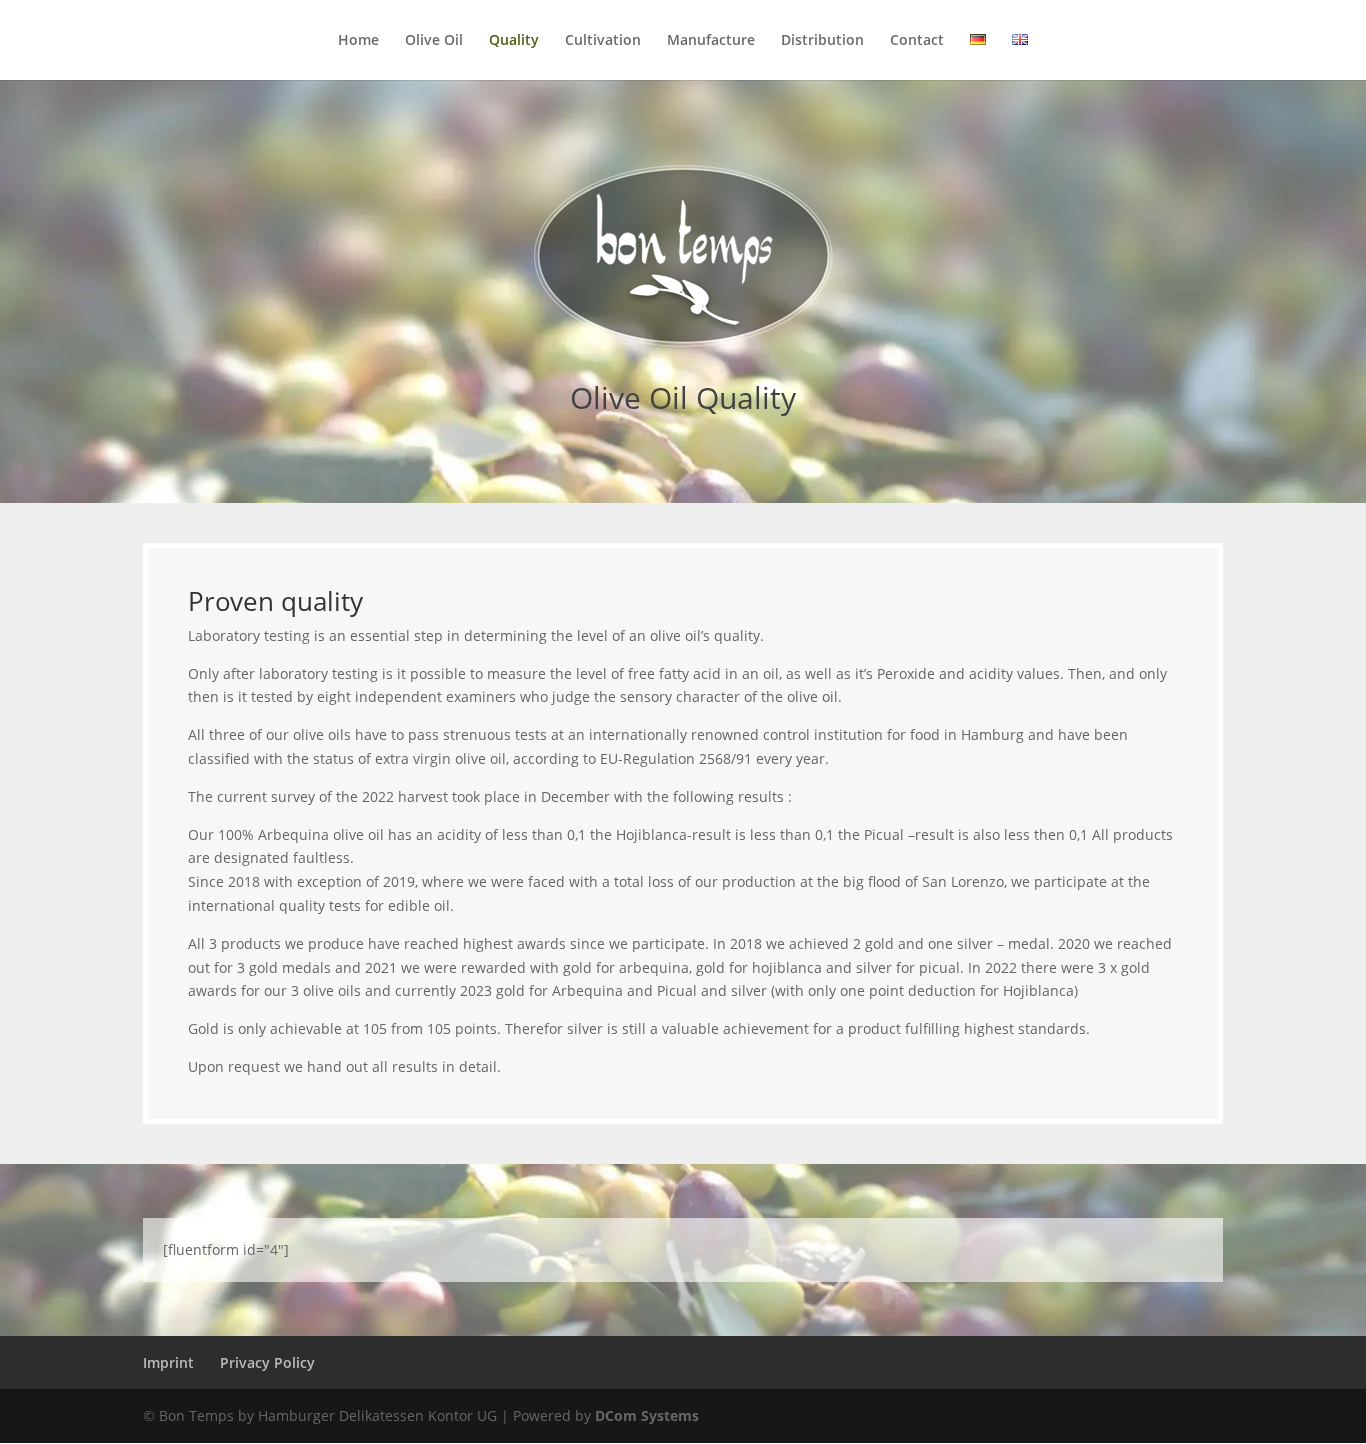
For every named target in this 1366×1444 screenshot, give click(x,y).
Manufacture (711, 41)
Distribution (822, 41)
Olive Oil (434, 41)
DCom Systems (647, 1415)
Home (358, 41)
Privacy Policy (267, 1362)
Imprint (168, 1362)
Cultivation (603, 41)
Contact (917, 41)
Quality (514, 41)
